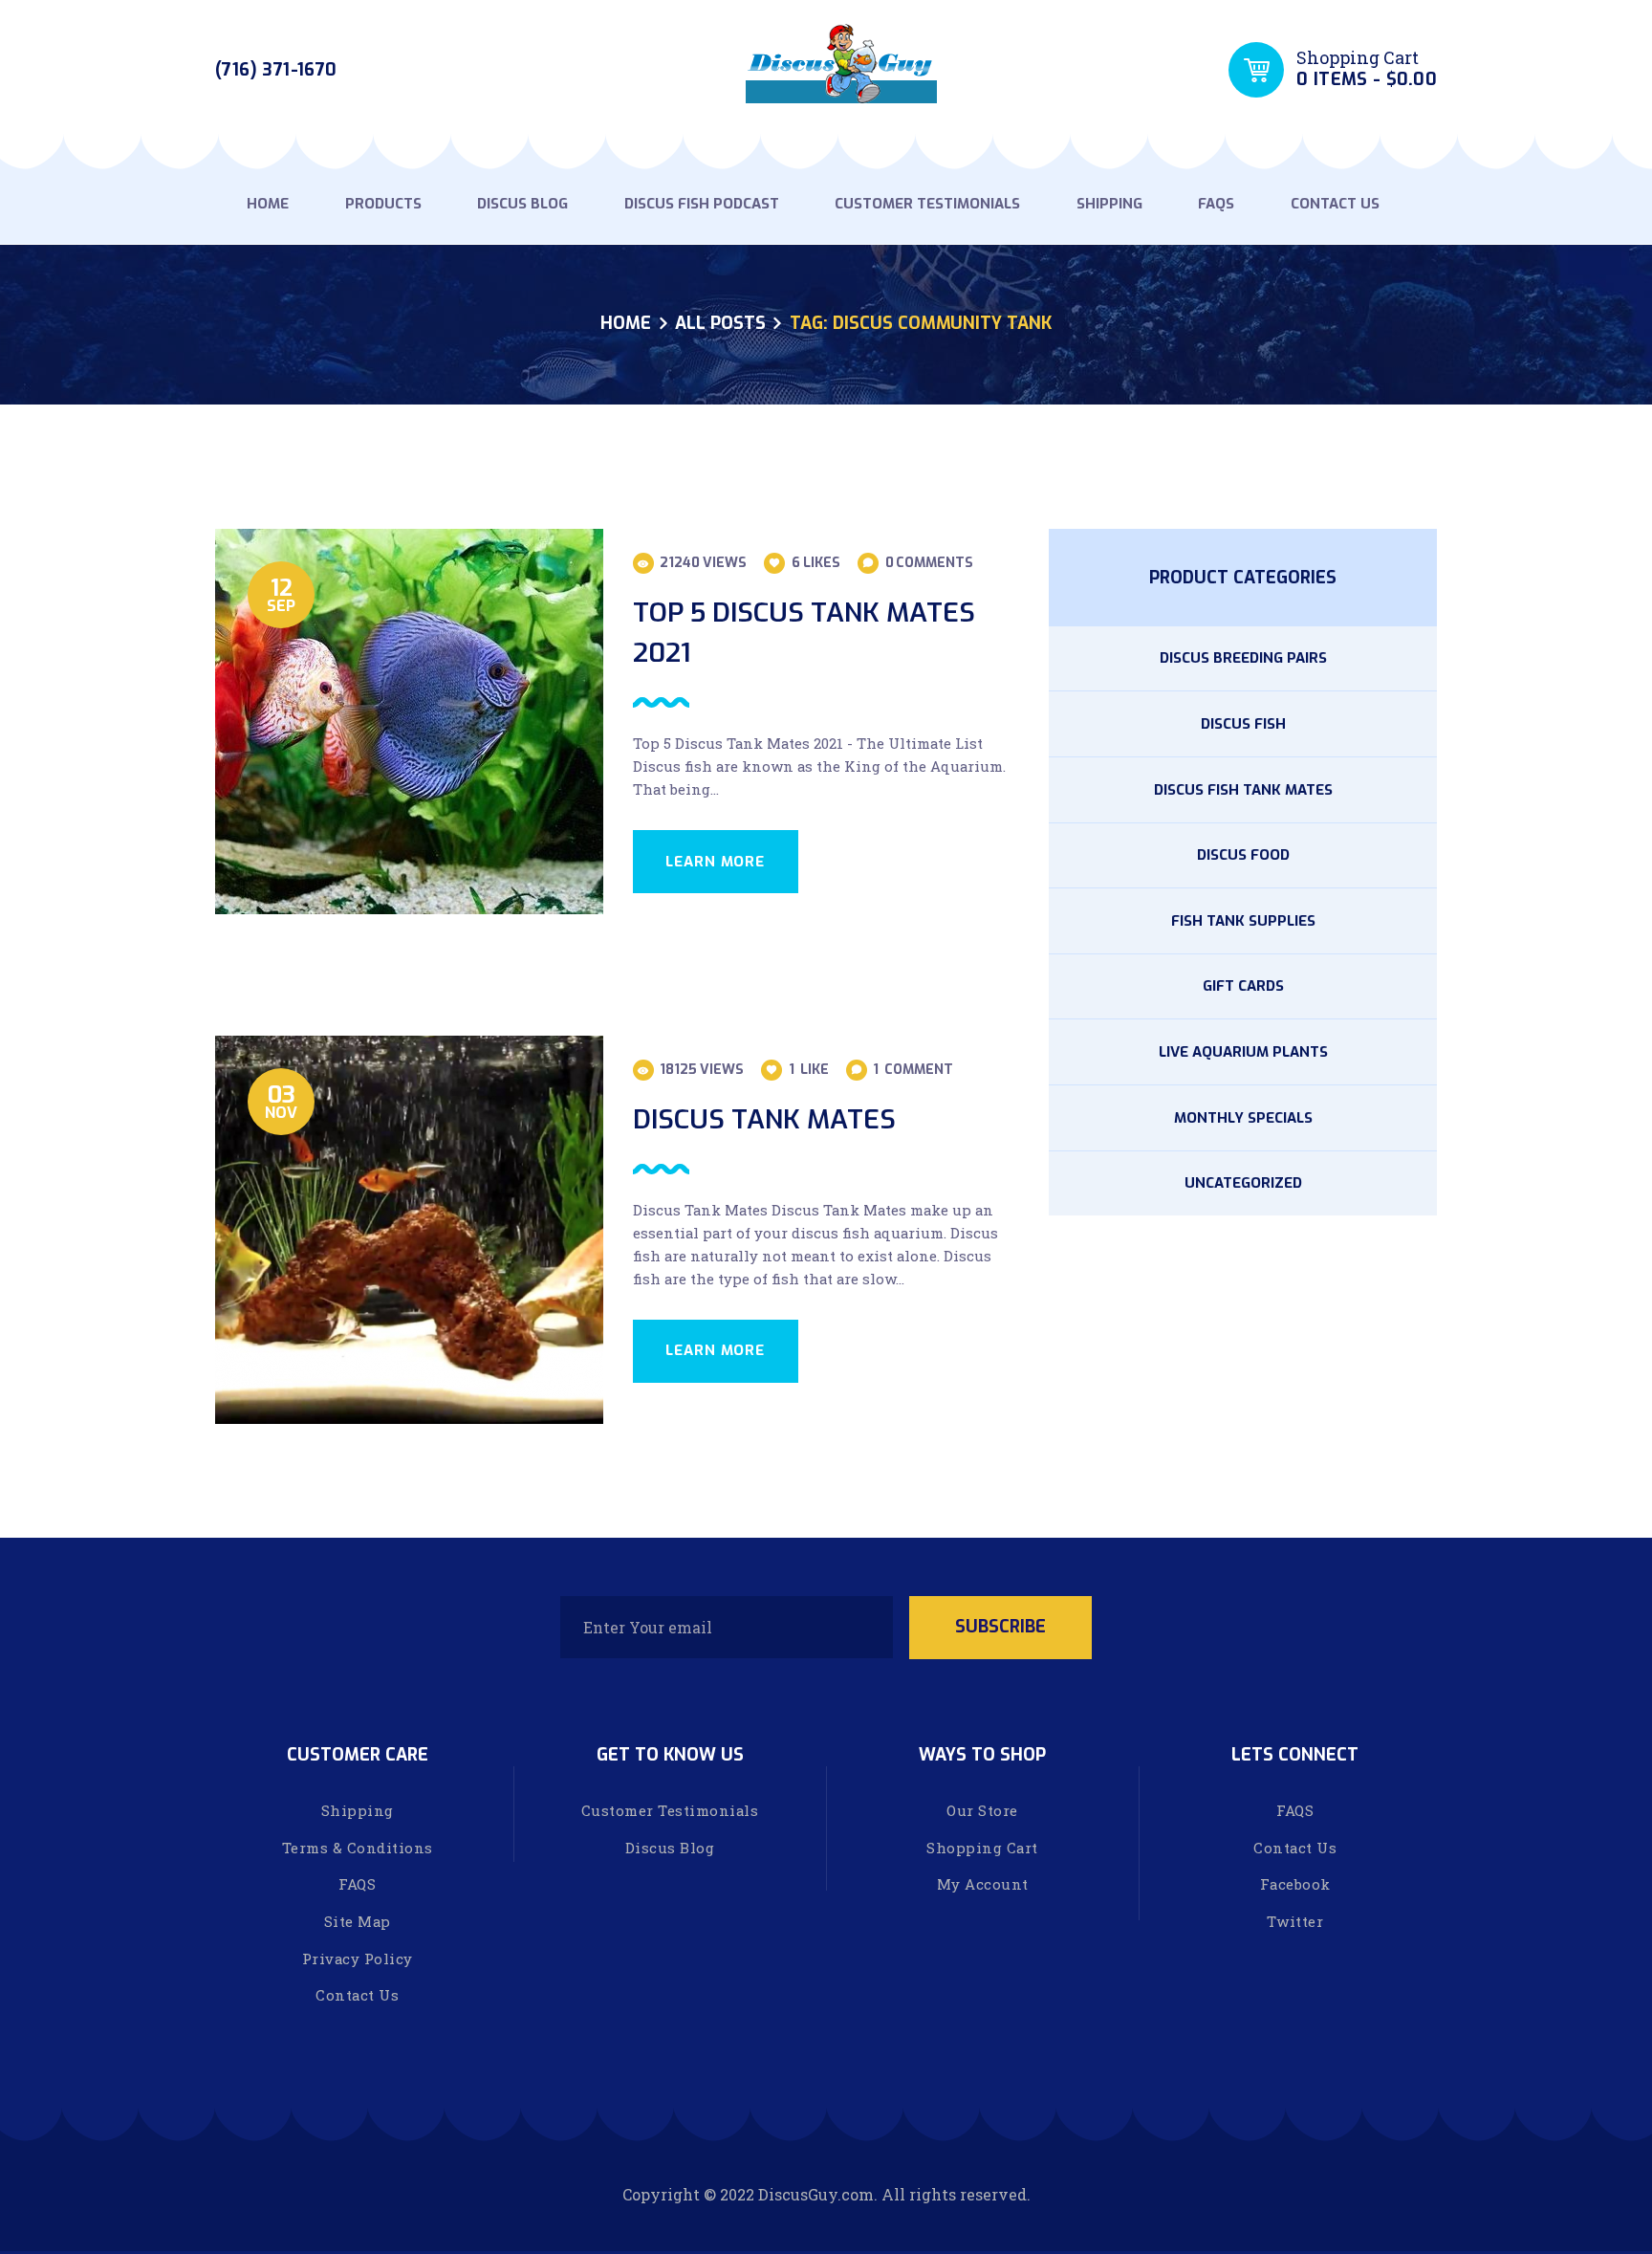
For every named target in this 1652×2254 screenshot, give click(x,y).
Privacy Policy (358, 1959)
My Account (983, 1884)
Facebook (1295, 1884)
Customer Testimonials (670, 1810)
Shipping (358, 1810)
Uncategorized (1243, 1183)
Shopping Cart (982, 1848)
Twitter (1295, 1921)
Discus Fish (1243, 724)
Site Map (358, 1921)
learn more (715, 862)
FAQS (357, 1884)
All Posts (720, 323)
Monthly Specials (1243, 1118)
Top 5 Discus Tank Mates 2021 (804, 633)
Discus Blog (670, 1848)
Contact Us (357, 1995)
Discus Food (1243, 855)
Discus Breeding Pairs (1243, 658)
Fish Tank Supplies (1243, 921)
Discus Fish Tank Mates (1243, 790)
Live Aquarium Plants (1243, 1052)
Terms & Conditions (358, 1848)
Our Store (982, 1810)
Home (626, 324)
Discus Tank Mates (764, 1119)
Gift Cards (1243, 986)
